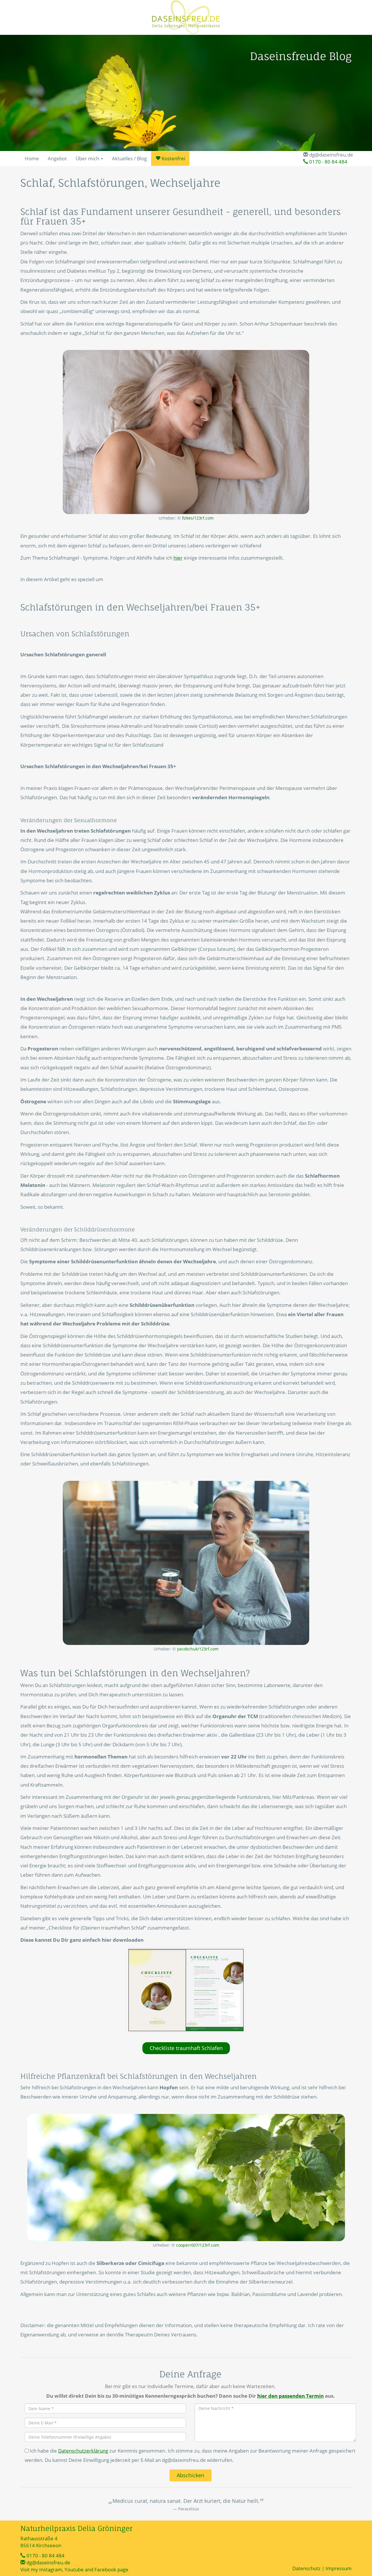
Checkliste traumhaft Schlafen (186, 2048)
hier (178, 558)
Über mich (88, 158)
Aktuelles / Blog (129, 158)
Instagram (51, 2569)
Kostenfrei (173, 158)
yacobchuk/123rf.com (198, 1649)
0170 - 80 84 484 (328, 162)
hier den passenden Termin (290, 2396)
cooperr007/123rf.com (198, 2245)
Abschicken (191, 2475)
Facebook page (111, 2569)
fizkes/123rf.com (198, 518)
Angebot (57, 158)
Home (32, 158)
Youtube (74, 2569)
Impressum (339, 2568)
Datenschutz (306, 2568)
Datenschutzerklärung (83, 2451)
